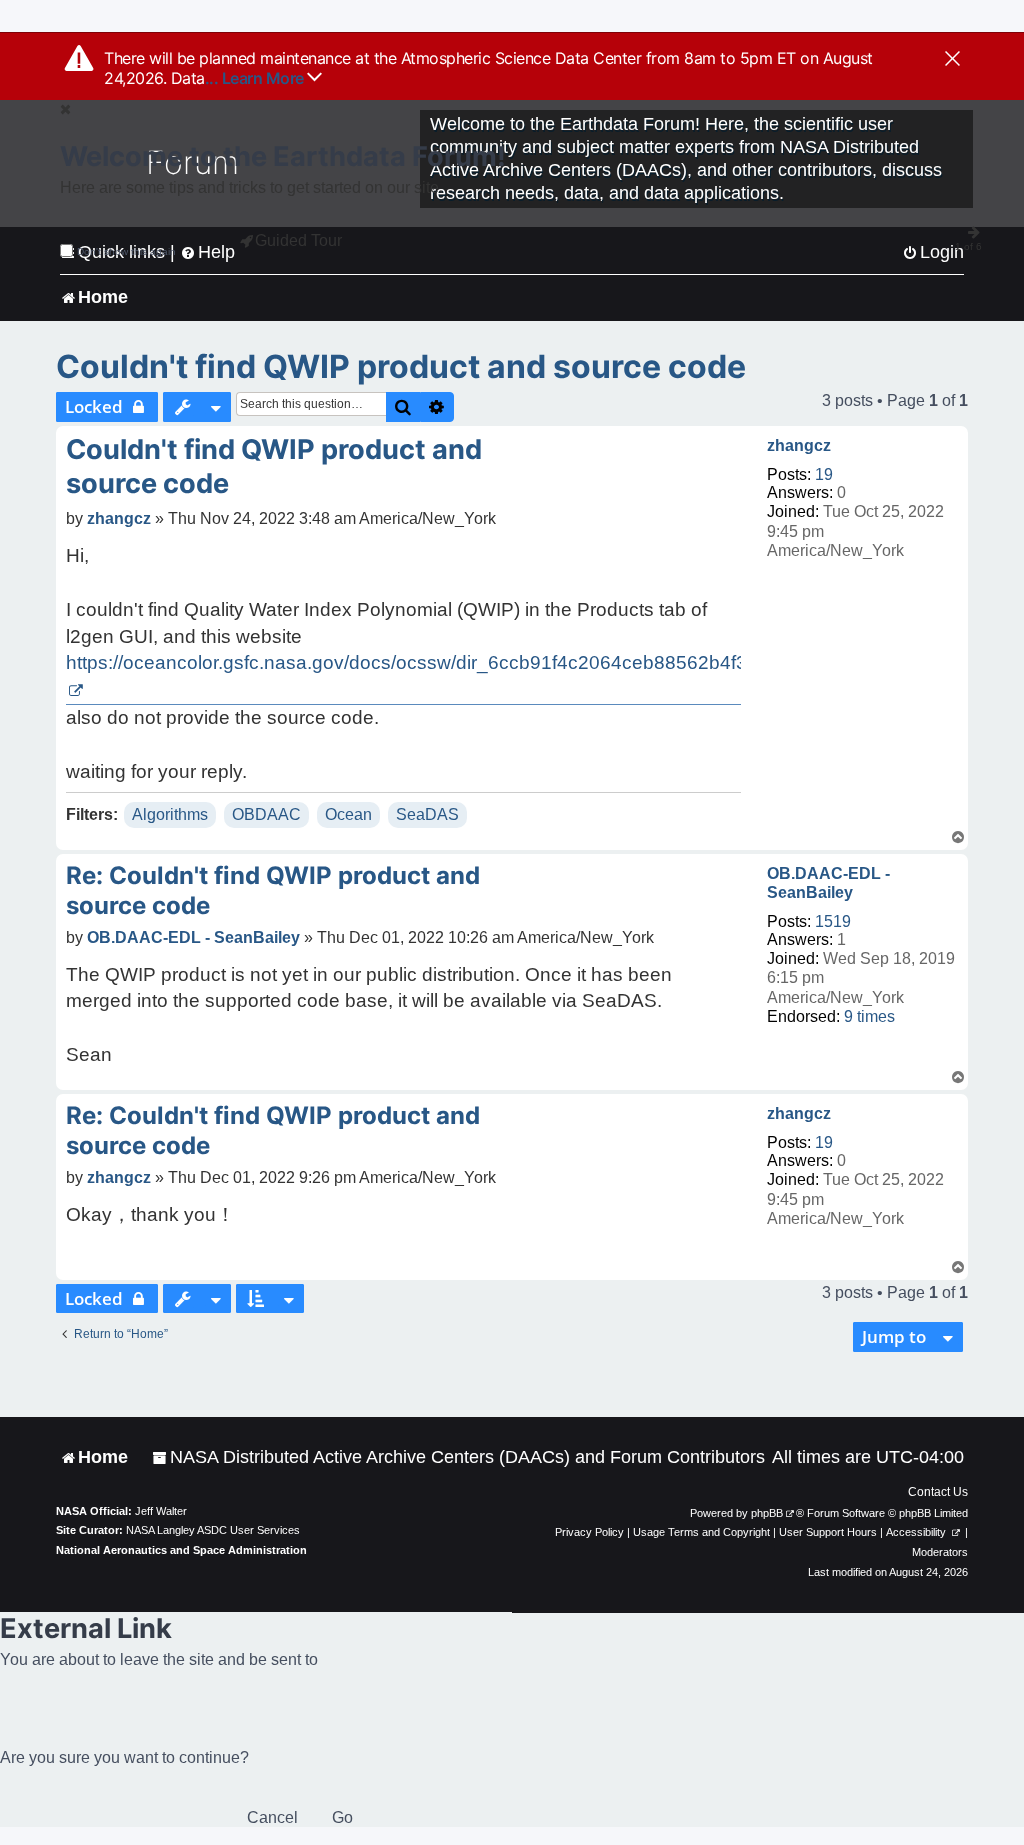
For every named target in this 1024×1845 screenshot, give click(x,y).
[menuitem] (458, 1457)
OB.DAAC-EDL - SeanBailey (828, 883)
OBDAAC (266, 814)
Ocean (348, 814)
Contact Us (938, 1492)
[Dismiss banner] (952, 60)
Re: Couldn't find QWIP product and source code (273, 890)
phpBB (767, 1513)
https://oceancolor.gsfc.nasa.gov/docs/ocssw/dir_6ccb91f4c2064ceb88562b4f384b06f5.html (462, 662)
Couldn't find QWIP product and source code (401, 366)
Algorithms (170, 814)
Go (342, 1817)
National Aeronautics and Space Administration (181, 1550)
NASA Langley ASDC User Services (213, 1530)
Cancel (272, 1817)
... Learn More (256, 78)
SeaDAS (427, 814)
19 (824, 474)
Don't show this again (126, 251)
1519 (833, 921)
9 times (869, 1016)
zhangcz (799, 445)
